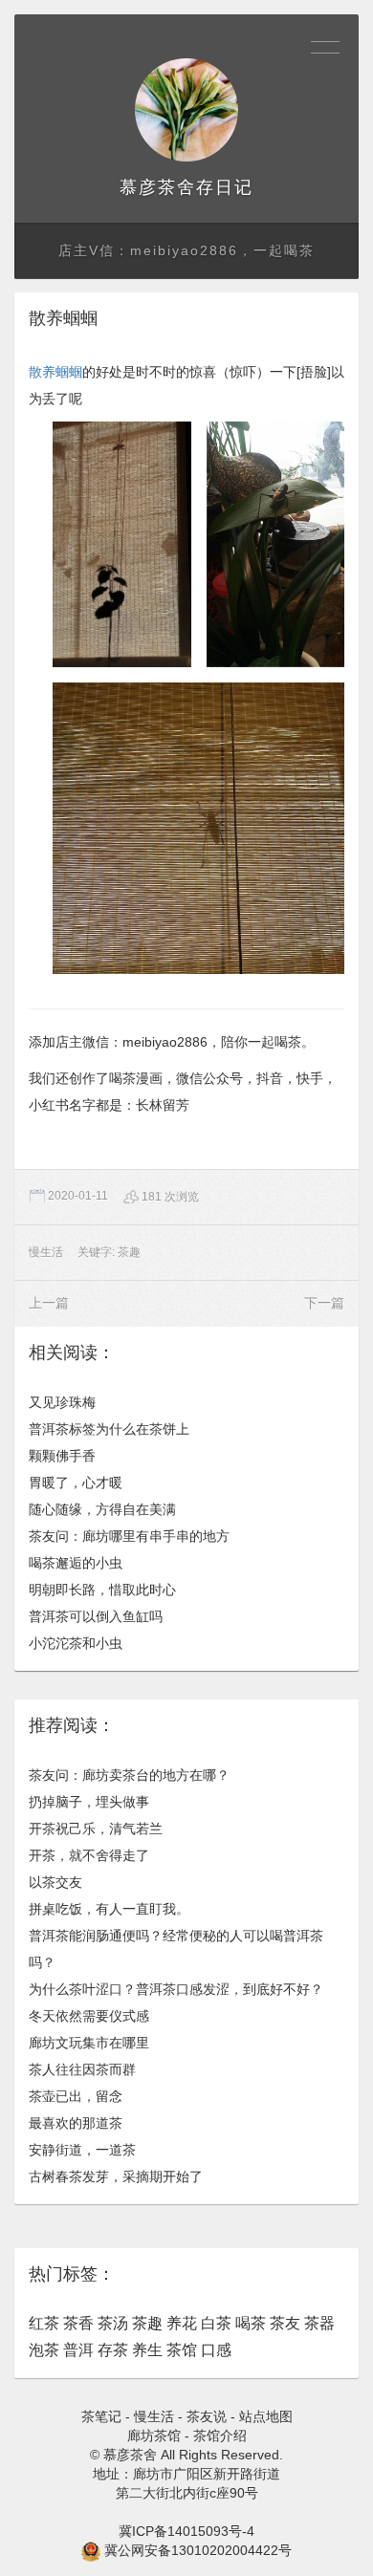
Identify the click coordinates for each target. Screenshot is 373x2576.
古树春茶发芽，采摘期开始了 (116, 2176)
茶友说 (207, 2416)
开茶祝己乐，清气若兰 (96, 1829)
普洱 (78, 2350)
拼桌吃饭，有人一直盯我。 (109, 1909)
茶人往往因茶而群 (82, 2069)
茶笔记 (101, 2416)
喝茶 (251, 2323)
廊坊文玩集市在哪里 (89, 2043)
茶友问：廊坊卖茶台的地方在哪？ (129, 1775)
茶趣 (129, 1252)
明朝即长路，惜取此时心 (102, 1590)
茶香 (78, 2323)
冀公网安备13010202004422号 (198, 2550)
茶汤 (113, 2323)
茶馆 (182, 2350)
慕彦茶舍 (158, 187)
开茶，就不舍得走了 (89, 1855)
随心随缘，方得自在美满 (102, 1509)
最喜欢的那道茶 (76, 2123)
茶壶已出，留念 (76, 2096)
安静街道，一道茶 (82, 2150)
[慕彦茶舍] (186, 110)
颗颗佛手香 (62, 1456)
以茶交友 (55, 1882)
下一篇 (324, 1303)
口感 (216, 2350)
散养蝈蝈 (55, 372)
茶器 (319, 2323)
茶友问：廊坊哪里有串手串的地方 (129, 1536)
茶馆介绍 (220, 2435)
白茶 (216, 2323)
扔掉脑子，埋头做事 (89, 1802)
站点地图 (266, 2416)
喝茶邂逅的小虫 (76, 1563)
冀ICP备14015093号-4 (186, 2531)
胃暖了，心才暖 (76, 1483)
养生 (147, 2350)
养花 (182, 2323)
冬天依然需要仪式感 (89, 2016)
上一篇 (49, 1303)
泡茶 (44, 2350)
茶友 (285, 2323)
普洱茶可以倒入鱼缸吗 (96, 1616)
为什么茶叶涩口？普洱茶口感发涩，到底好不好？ (176, 1989)
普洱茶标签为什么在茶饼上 (109, 1429)
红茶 (44, 2323)
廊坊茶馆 (154, 2435)
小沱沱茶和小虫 (76, 1643)
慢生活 (46, 1252)
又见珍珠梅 (62, 1402)
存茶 (113, 2350)
